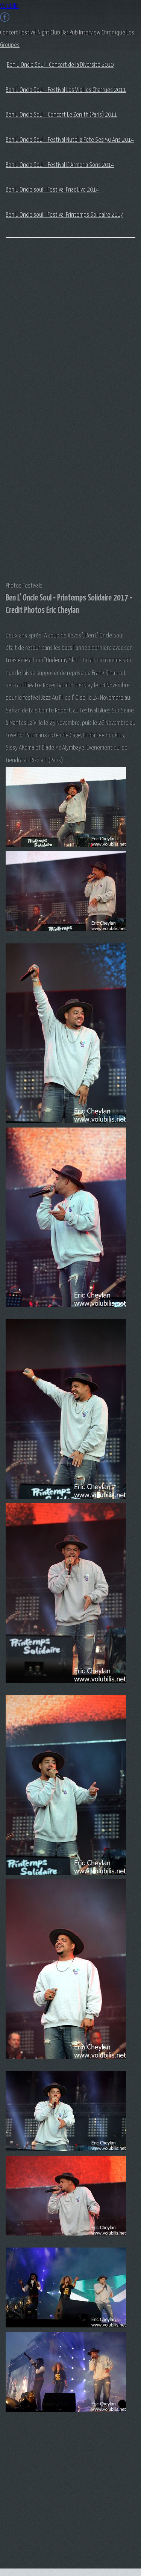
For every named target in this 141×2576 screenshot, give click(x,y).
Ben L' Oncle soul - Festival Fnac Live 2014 (52, 190)
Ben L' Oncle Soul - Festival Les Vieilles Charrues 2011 (66, 90)
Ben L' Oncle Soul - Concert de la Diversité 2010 (60, 65)
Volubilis (9, 6)
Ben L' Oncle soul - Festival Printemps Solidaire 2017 (64, 215)
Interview (90, 33)
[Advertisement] (36, 363)
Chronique (113, 33)
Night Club (49, 33)
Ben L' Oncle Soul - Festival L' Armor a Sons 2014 (60, 165)
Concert (9, 33)
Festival (28, 33)
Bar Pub (70, 33)
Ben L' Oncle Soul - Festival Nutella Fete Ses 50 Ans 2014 (70, 140)
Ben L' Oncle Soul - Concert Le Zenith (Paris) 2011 (61, 115)
